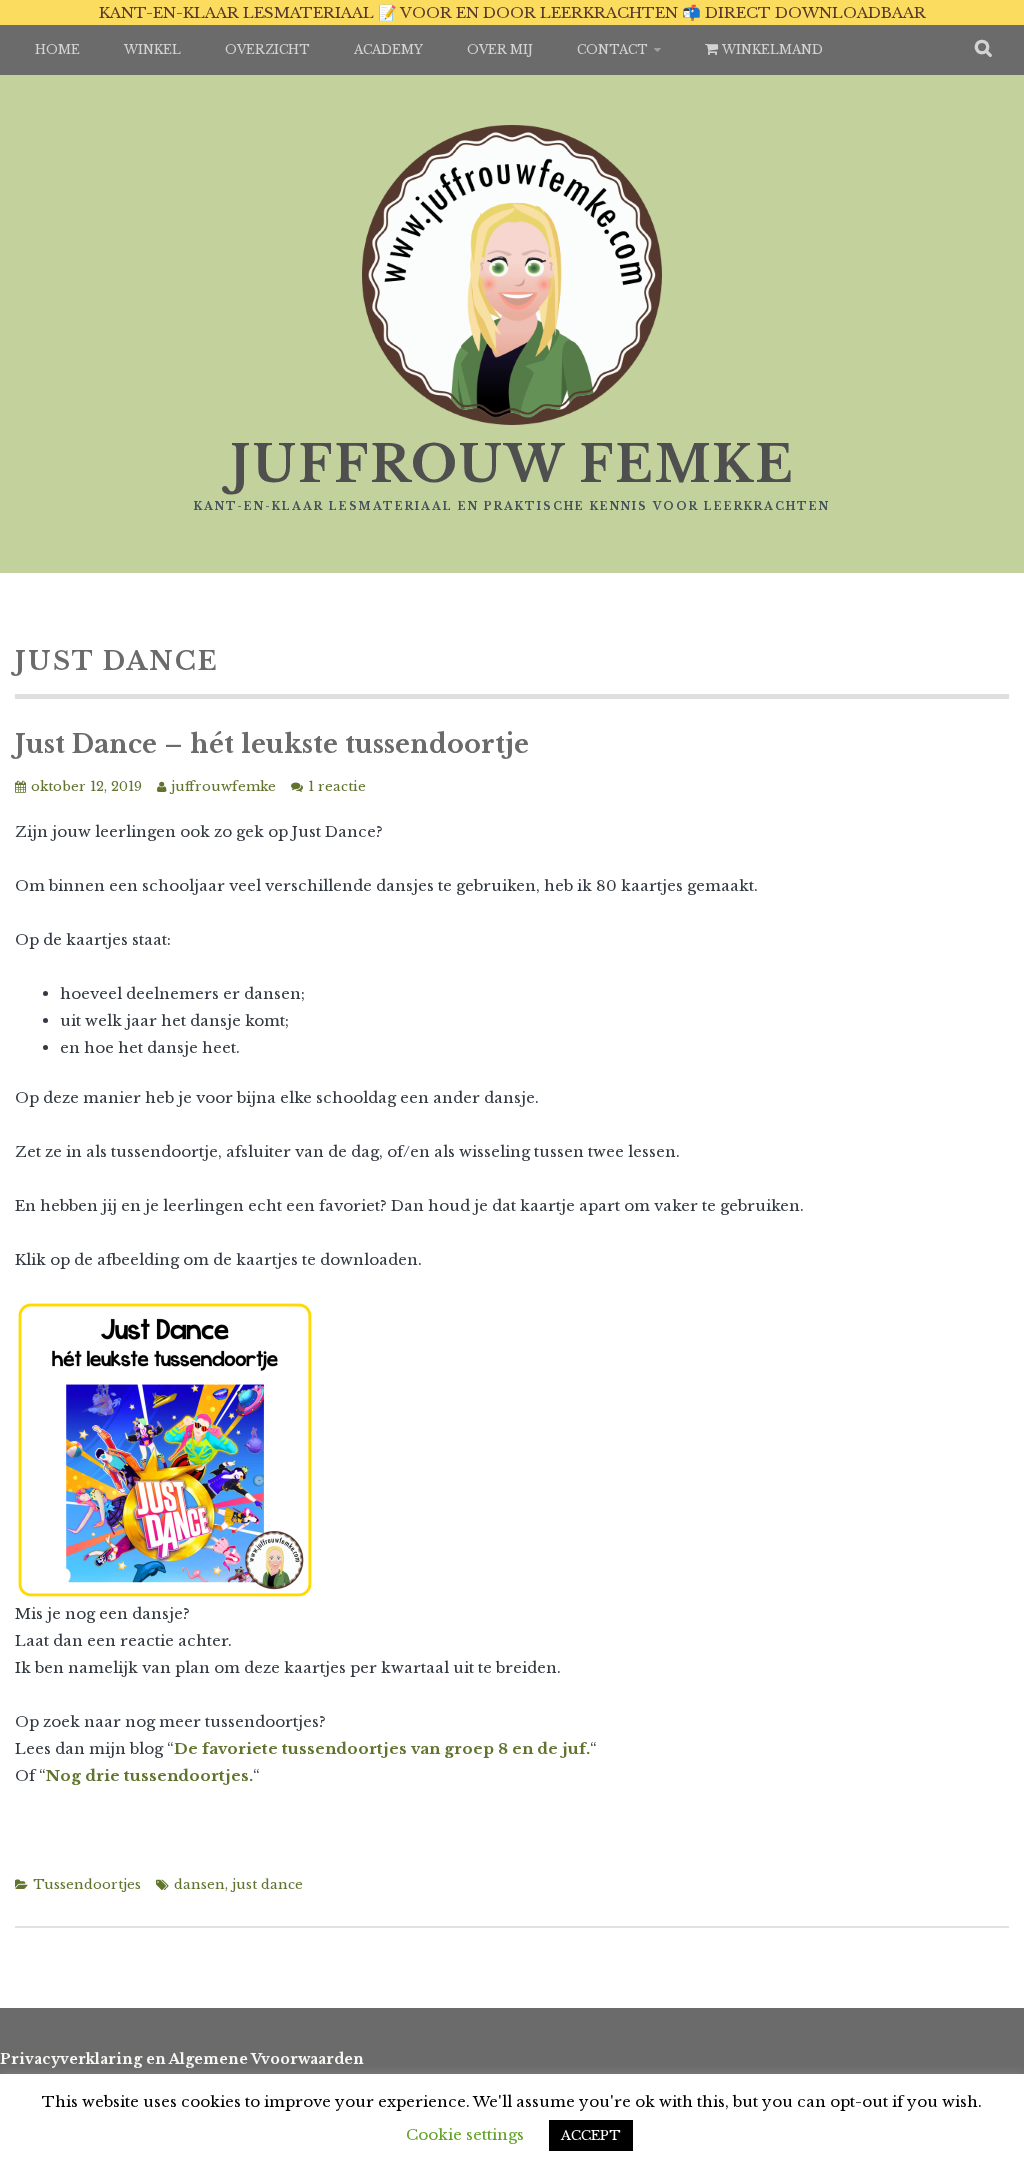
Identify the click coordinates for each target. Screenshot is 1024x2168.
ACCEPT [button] (591, 2135)
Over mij (500, 49)
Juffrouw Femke (512, 464)
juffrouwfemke (223, 786)
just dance (267, 1884)
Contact (612, 49)
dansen (199, 1884)
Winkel (152, 49)
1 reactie (337, 786)
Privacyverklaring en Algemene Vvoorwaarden (182, 2059)
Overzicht (267, 49)
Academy (388, 49)
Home (57, 49)
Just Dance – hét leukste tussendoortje (272, 744)
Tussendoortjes (87, 1884)
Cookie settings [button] (465, 2134)
